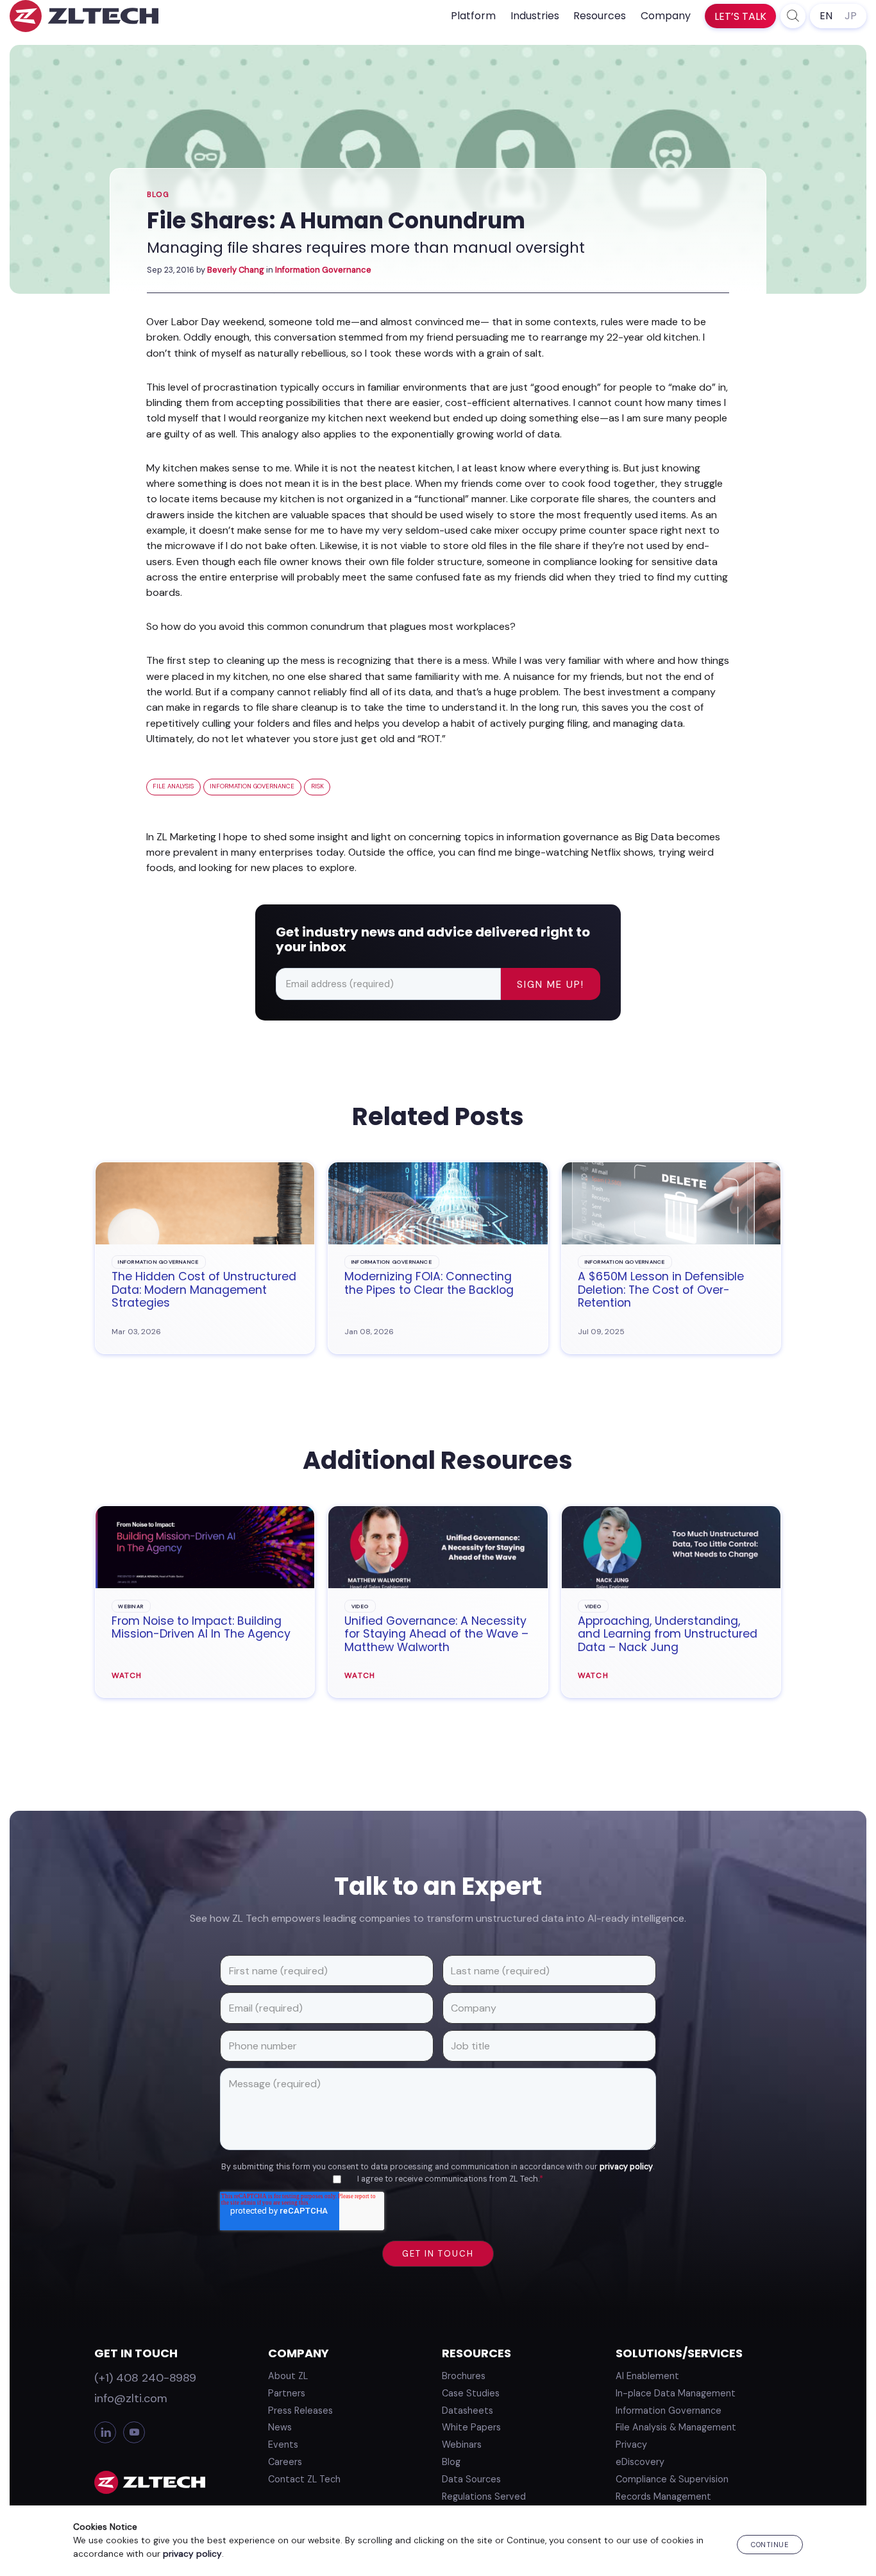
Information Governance (323, 270)
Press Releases (300, 2411)
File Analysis (173, 786)
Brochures (464, 2376)
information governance (252, 786)
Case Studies (471, 2393)
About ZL (288, 2376)
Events (283, 2445)
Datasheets (467, 2411)
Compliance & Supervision (672, 2479)
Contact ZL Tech (304, 2479)
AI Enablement (647, 2376)
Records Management (663, 2496)
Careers (285, 2462)
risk (317, 786)
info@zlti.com (131, 2398)
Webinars (462, 2445)
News (280, 2427)
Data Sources (471, 2479)
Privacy (631, 2445)
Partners (287, 2393)
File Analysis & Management (676, 2427)
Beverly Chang (236, 270)
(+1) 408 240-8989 (145, 2378)
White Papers (471, 2427)
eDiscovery (640, 2462)
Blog (158, 195)
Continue (770, 2545)
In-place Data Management (676, 2393)
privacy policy (626, 2167)
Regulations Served (484, 2496)
